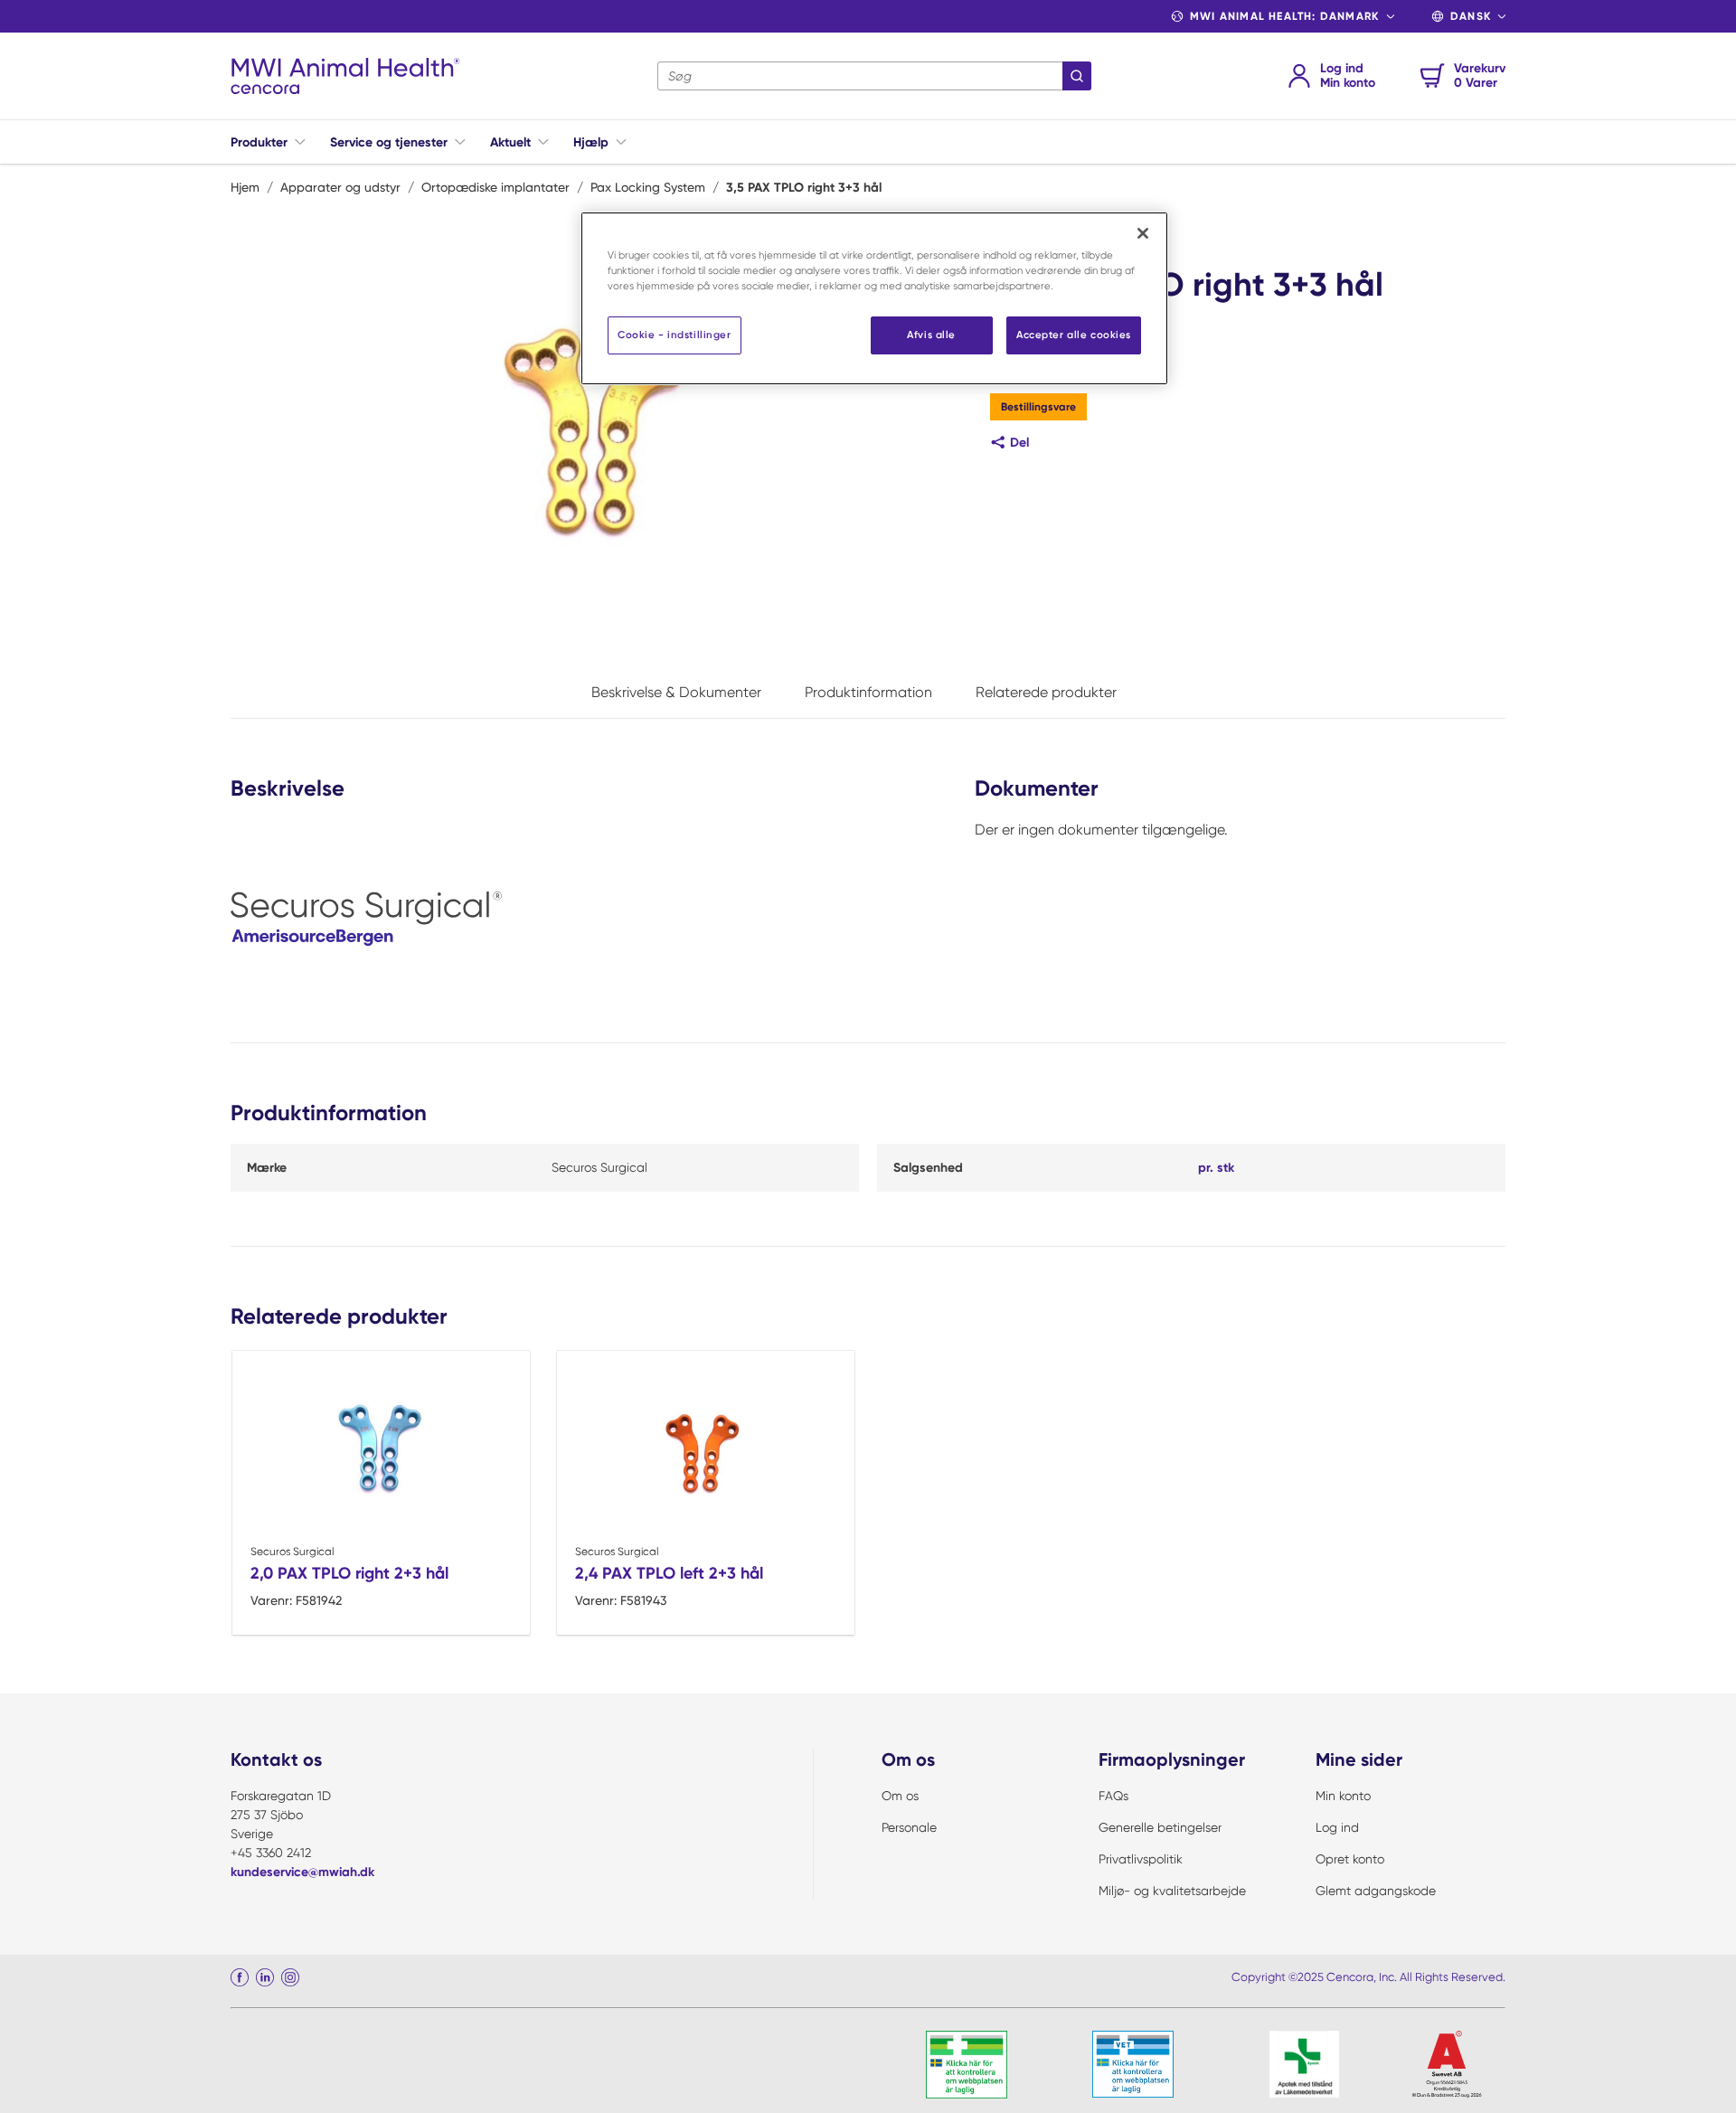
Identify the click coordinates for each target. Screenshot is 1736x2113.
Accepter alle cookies (1074, 335)
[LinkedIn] (265, 1977)
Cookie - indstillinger (675, 335)
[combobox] (874, 76)
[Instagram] (290, 1977)
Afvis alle (931, 335)
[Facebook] (240, 1977)
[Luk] (1143, 233)
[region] (874, 298)
